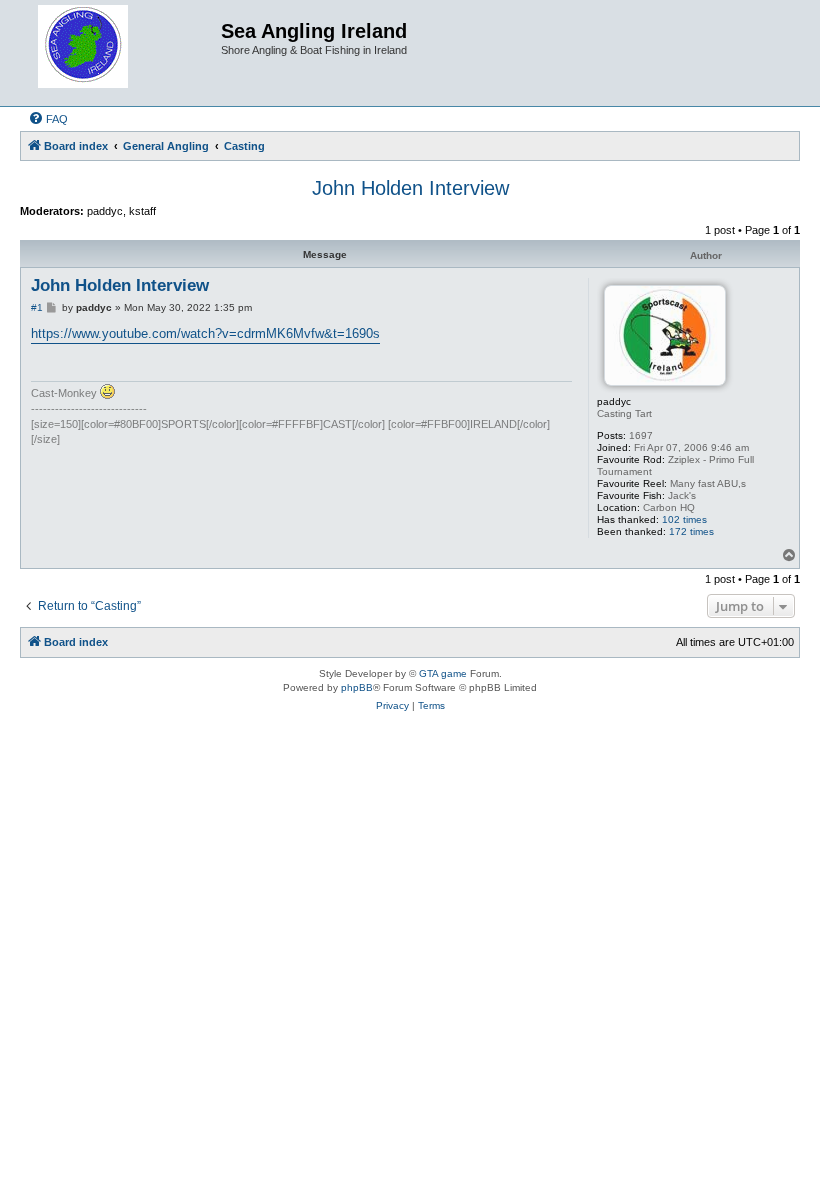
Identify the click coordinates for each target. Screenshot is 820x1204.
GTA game (443, 673)
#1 (37, 307)
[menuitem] (48, 119)
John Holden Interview (410, 188)
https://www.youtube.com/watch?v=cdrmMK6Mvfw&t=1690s (205, 333)
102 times (684, 519)
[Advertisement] (410, 800)
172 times (691, 531)
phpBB (357, 687)
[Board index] (123, 53)
